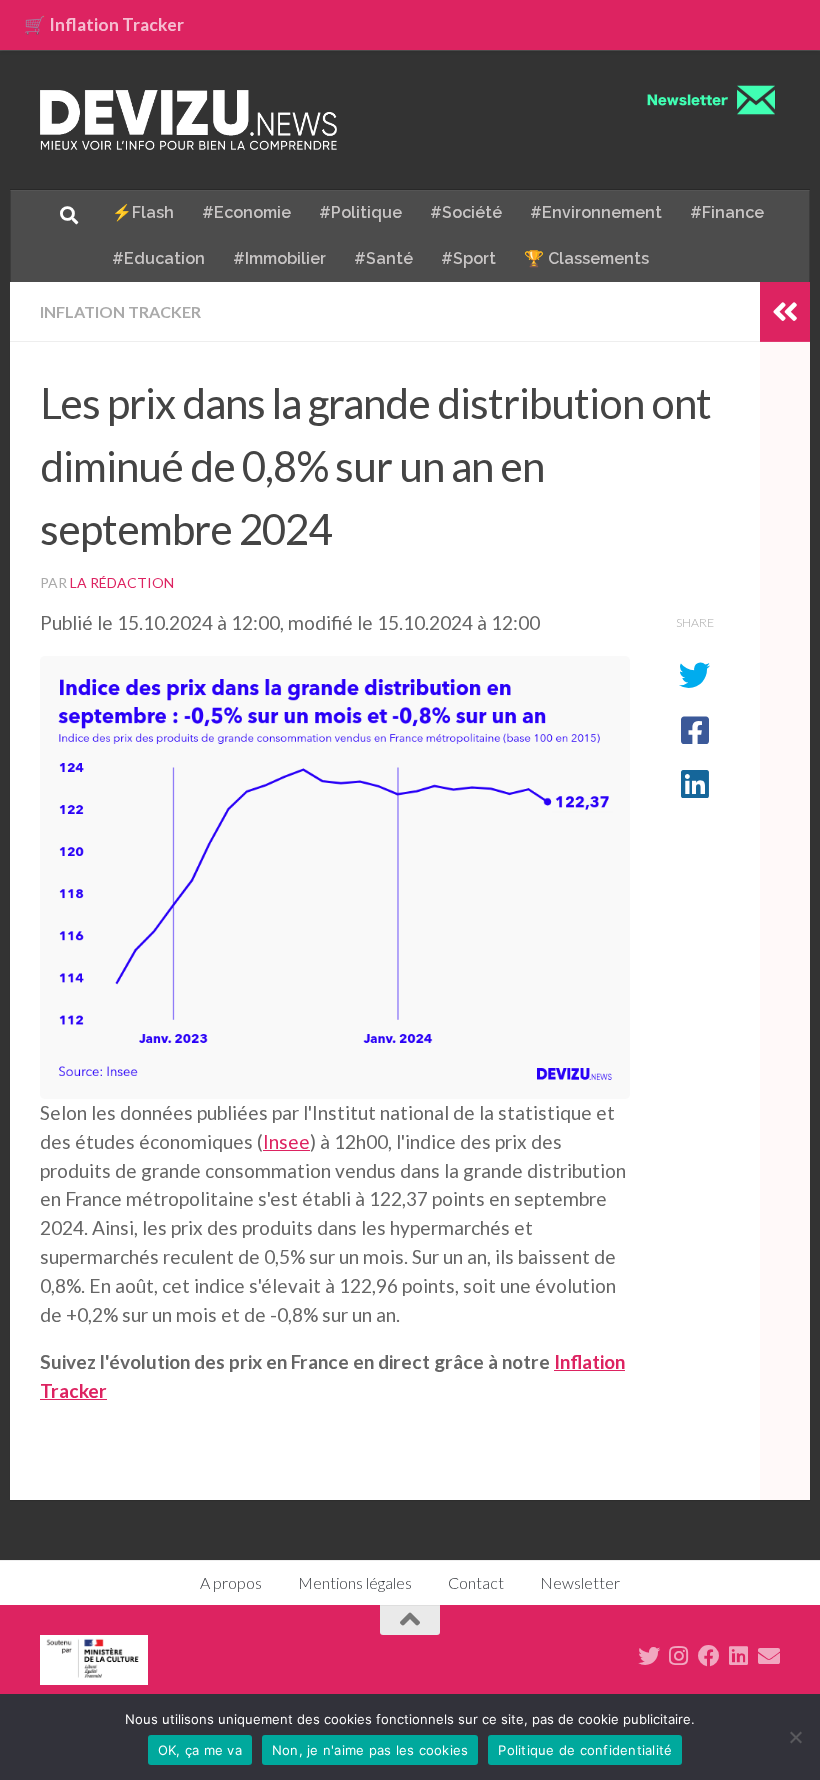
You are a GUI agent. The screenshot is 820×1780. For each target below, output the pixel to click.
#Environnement (596, 212)
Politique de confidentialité (585, 1750)
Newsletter (580, 1582)
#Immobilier (279, 258)
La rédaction (122, 582)
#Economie (246, 212)
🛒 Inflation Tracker (104, 24)
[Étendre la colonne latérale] (785, 312)
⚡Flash (143, 212)
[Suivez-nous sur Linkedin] (739, 1656)
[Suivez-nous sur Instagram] (679, 1656)
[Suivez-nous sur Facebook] (709, 1656)
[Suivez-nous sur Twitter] (649, 1656)
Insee (286, 1141)
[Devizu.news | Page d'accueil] (189, 120)
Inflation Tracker (120, 311)
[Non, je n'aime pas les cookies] (795, 1737)
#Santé (383, 258)
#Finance (727, 212)
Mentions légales (355, 1582)
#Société (466, 212)
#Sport (468, 258)
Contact (476, 1582)
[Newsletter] (769, 1656)
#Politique (360, 212)
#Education (158, 258)
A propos (231, 1582)
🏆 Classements (586, 258)
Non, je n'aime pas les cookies (370, 1750)
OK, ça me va (200, 1750)
